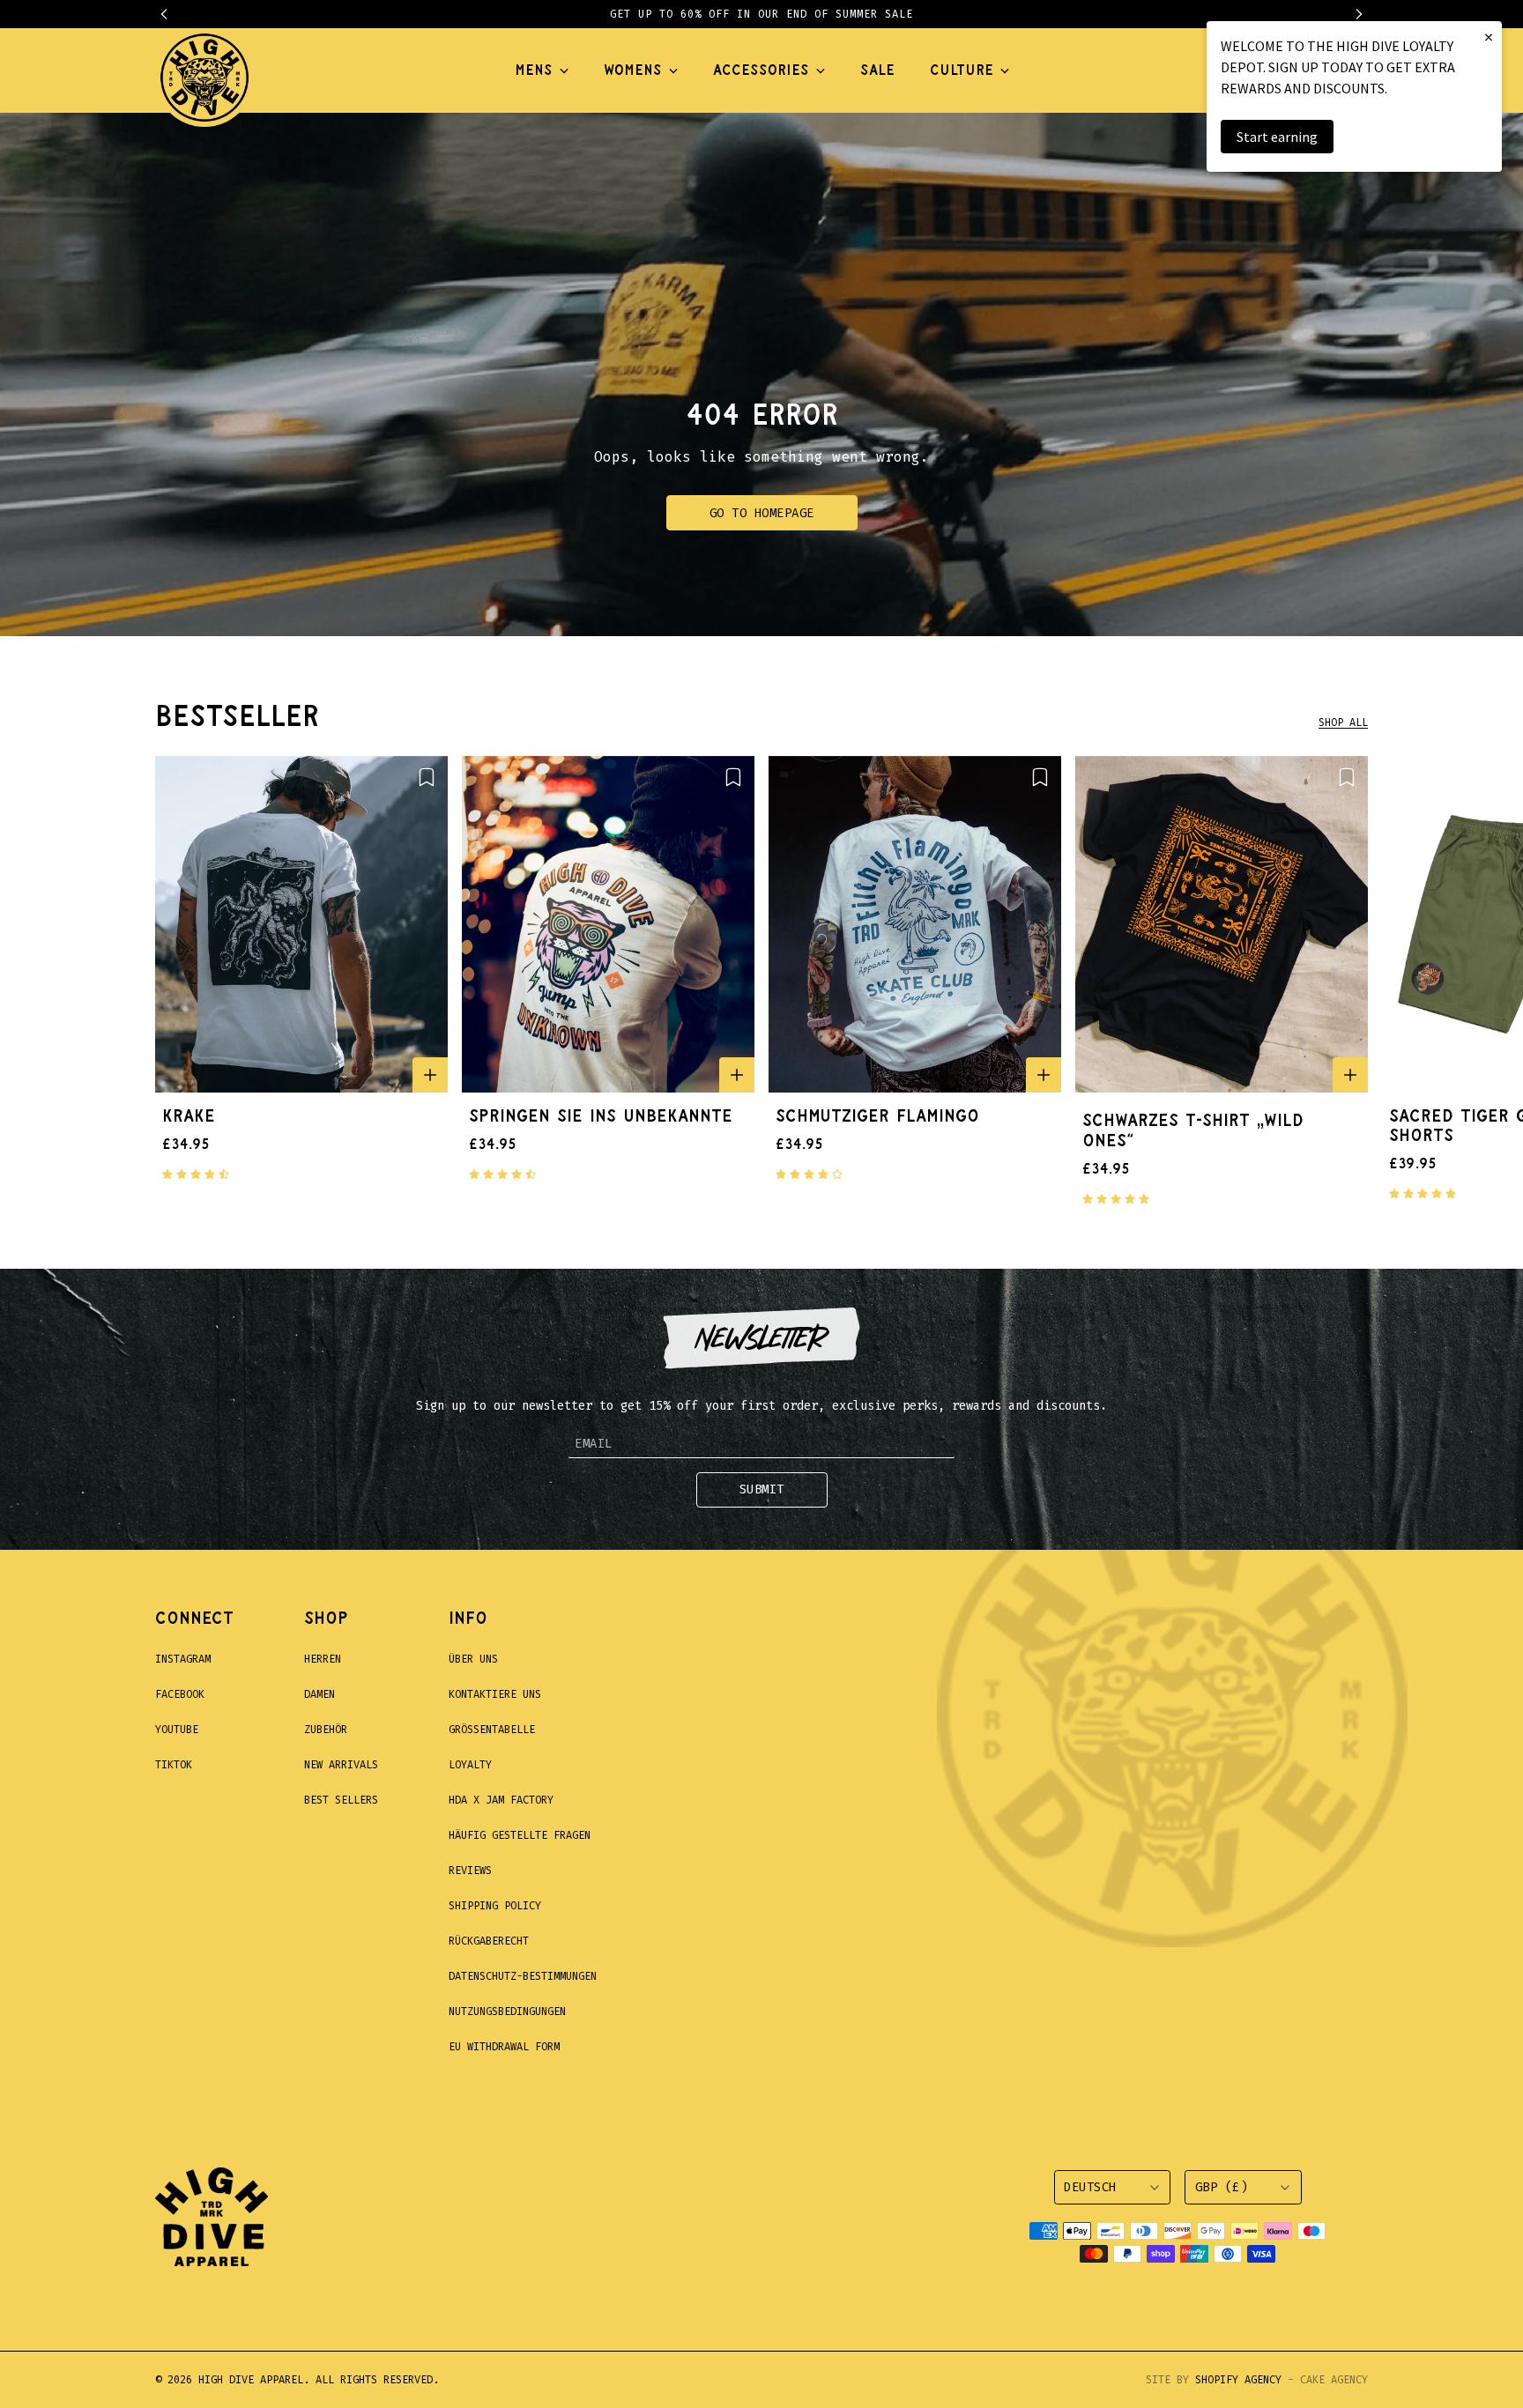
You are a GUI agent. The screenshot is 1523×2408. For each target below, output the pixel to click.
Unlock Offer (876, 1322)
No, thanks (876, 1414)
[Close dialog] (1083, 978)
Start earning (1277, 137)
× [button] (1489, 37)
